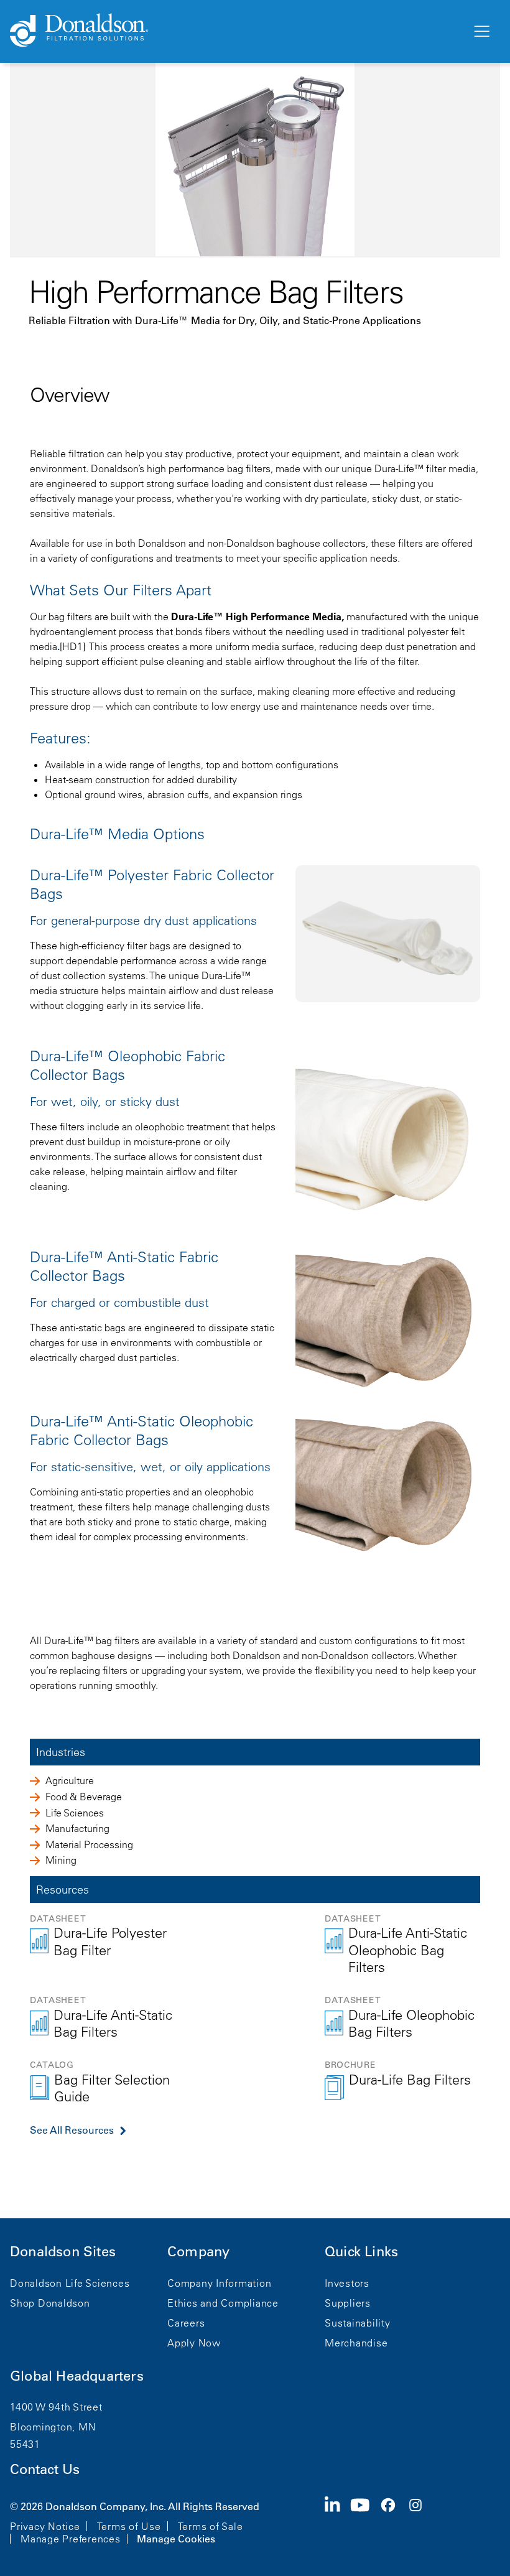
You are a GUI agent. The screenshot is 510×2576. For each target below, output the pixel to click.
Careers (186, 2323)
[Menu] (481, 32)
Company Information (219, 2283)
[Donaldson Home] (236, 31)
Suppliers (348, 2303)
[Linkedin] (337, 2521)
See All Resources (72, 2130)
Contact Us (45, 2469)
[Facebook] (393, 2521)
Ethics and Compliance (223, 2303)
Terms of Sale (211, 2526)
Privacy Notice (45, 2526)
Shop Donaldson (50, 2303)
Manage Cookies (176, 2539)
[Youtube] (365, 2521)
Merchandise (356, 2343)
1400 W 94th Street (56, 2407)
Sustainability (358, 2323)
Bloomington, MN (53, 2427)
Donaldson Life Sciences (70, 2283)
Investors (347, 2283)
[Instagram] (420, 2521)
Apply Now (194, 2343)
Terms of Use (129, 2526)
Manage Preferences (71, 2539)
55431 (25, 2444)
